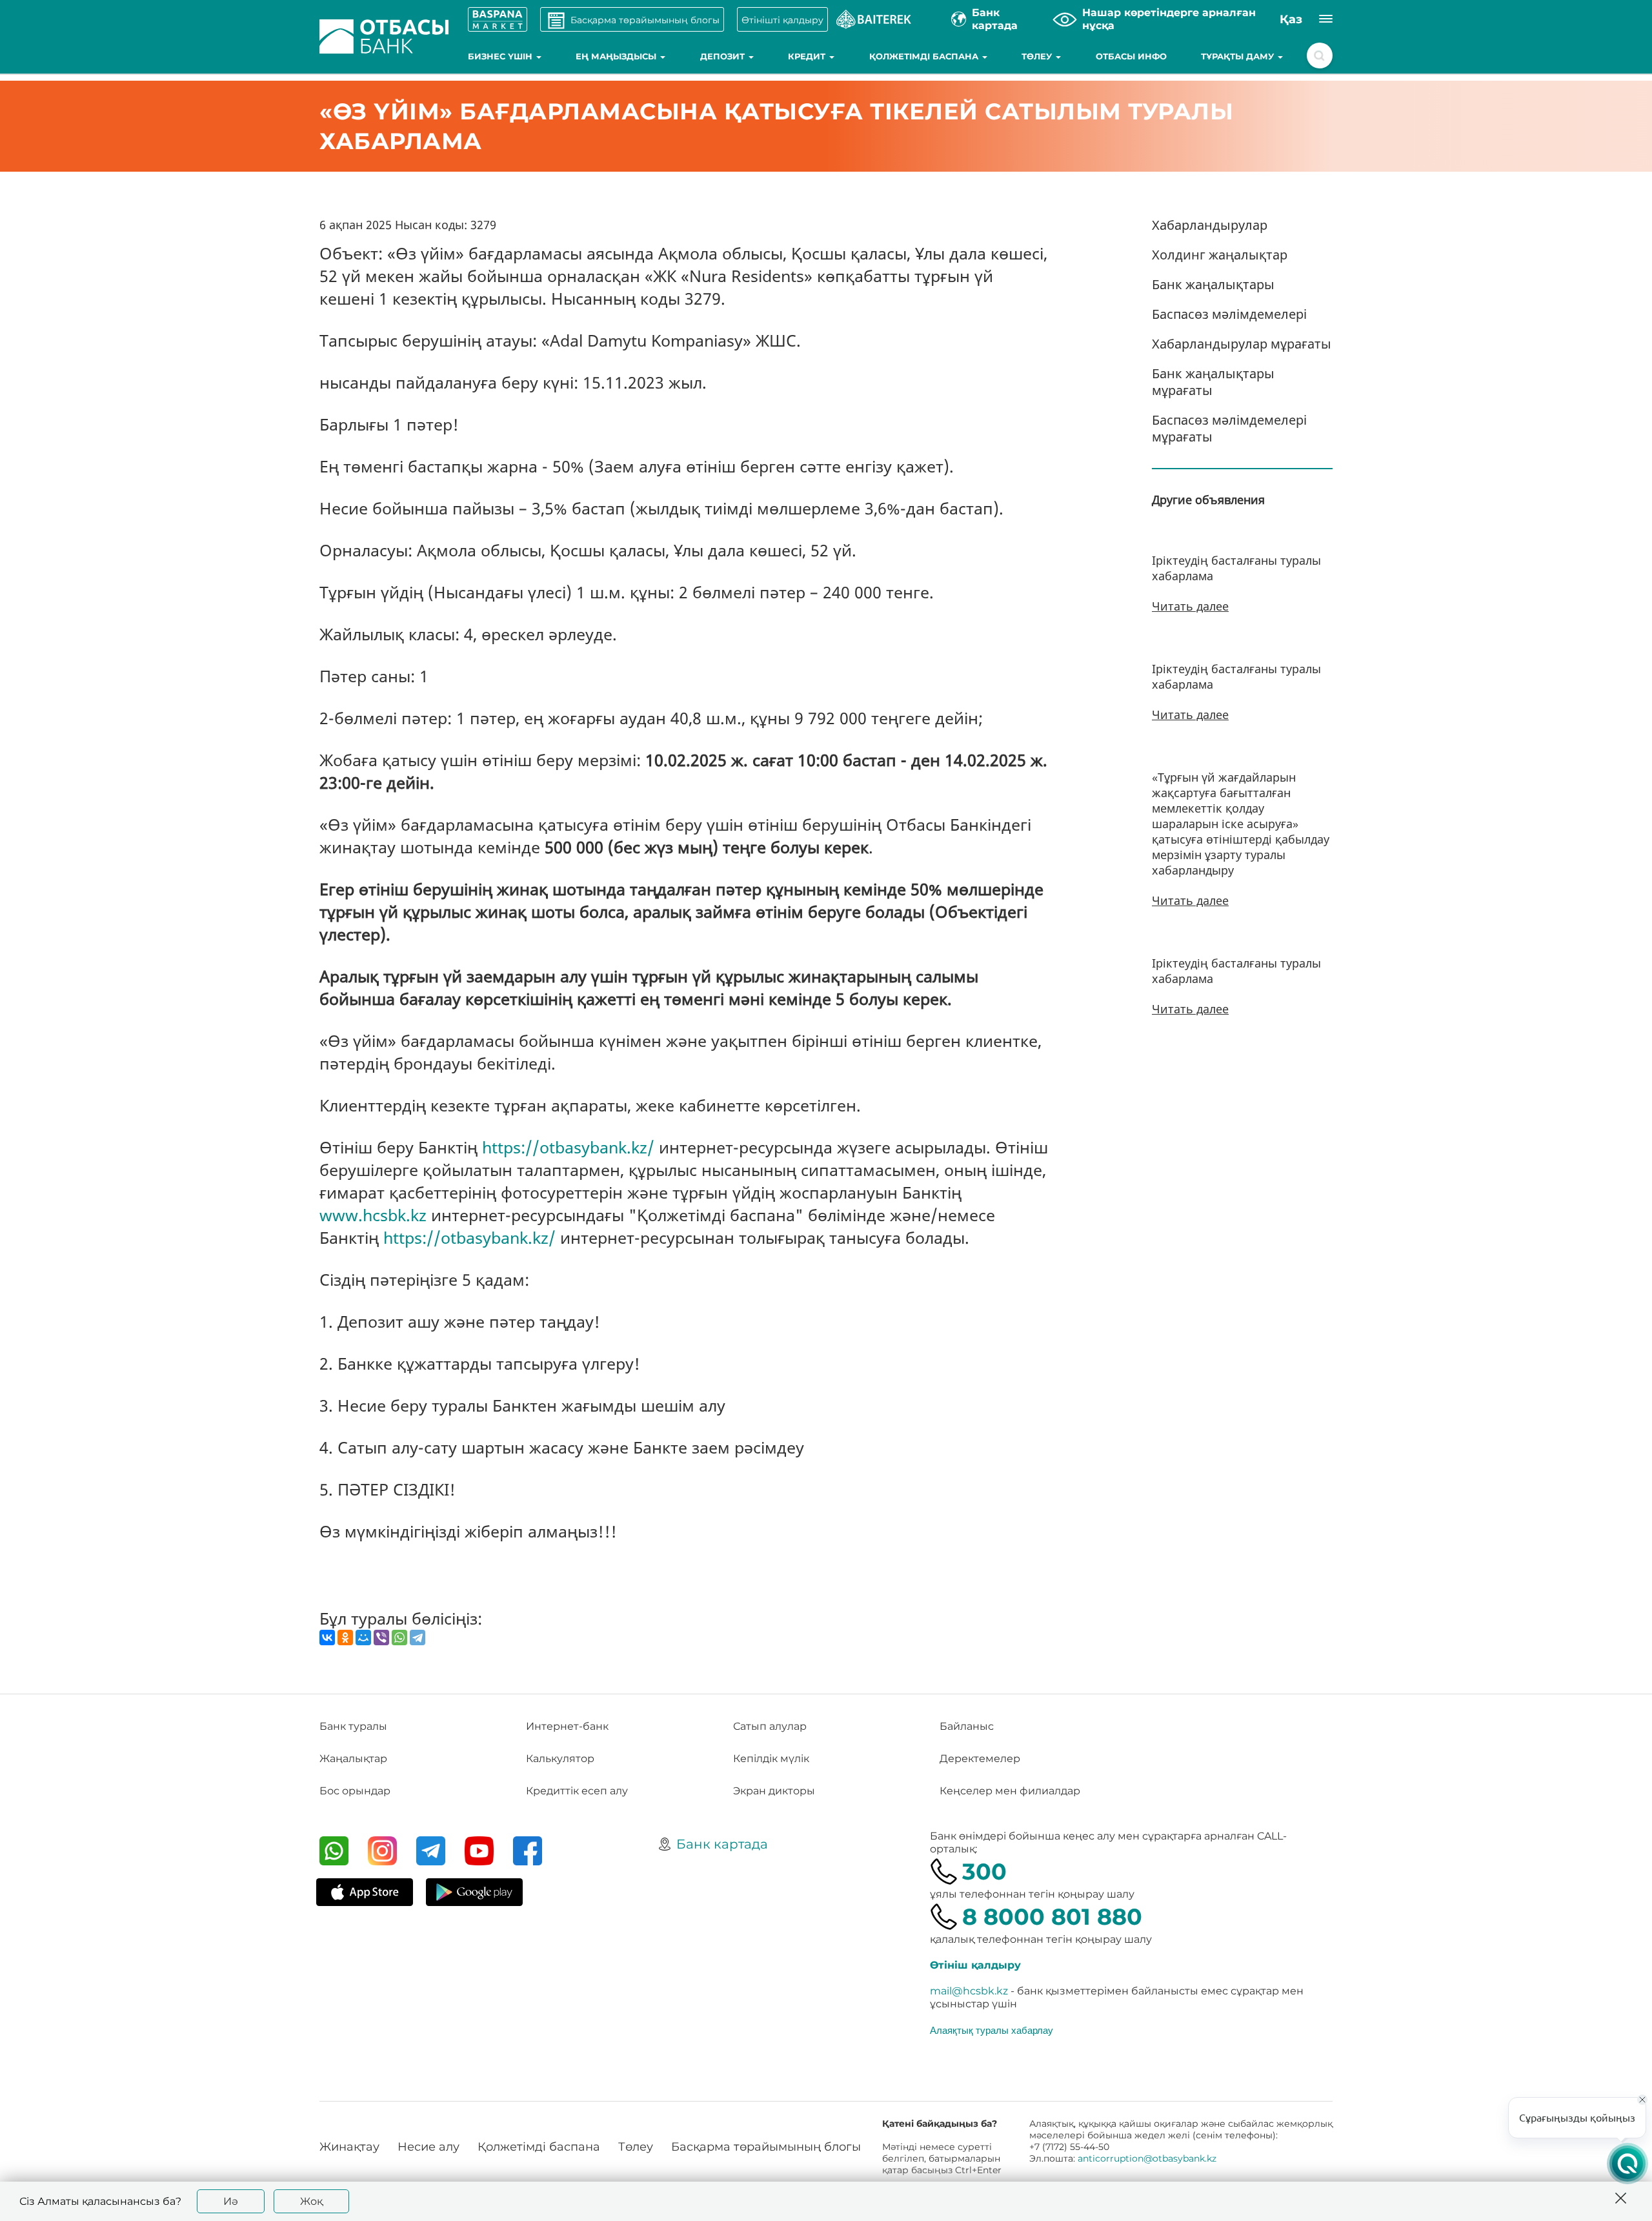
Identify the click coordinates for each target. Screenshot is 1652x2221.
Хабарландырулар (1210, 225)
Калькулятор (560, 1759)
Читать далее (1190, 606)
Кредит (808, 56)
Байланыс (967, 1726)
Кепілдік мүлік (771, 1759)
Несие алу (428, 2147)
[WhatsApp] (399, 1638)
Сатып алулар (770, 1726)
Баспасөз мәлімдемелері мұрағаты (1229, 428)
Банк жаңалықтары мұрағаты (1213, 382)
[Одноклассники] (345, 1638)
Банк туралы (353, 1726)
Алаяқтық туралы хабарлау (992, 2030)
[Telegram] (418, 1638)
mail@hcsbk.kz (969, 1991)
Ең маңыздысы (617, 56)
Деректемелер (980, 1759)
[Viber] (381, 1638)
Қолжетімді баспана (925, 56)
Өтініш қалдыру (975, 1965)
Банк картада (722, 1844)
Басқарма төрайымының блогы (766, 2147)
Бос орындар (355, 1791)
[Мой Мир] (363, 1638)
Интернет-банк (567, 1726)
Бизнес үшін (501, 56)
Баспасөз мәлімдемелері (1229, 314)
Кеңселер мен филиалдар (1010, 1791)
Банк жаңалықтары (1213, 284)
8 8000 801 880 (1052, 1917)
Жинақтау (349, 2147)
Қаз (1291, 19)
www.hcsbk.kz (373, 1215)
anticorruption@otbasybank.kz (1147, 2158)
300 (984, 1871)
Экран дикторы (774, 1791)
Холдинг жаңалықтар (1220, 255)
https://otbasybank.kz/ (568, 1147)
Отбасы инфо (1131, 56)
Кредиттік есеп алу (577, 1791)
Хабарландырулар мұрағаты (1242, 344)
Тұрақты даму (1239, 56)
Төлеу (1038, 56)
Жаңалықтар (353, 1759)
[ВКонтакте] (327, 1638)
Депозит (724, 56)
